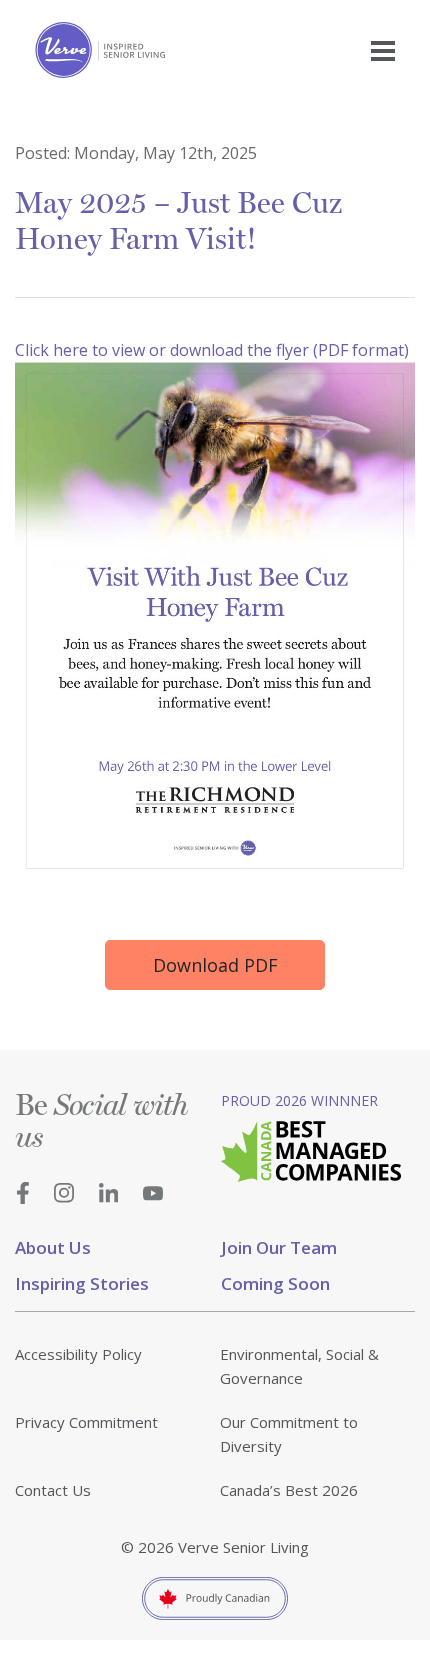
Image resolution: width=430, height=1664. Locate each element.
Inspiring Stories (82, 1283)
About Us (53, 1247)
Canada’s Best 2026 (289, 1490)
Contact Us (53, 1490)
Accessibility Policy (78, 1354)
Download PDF (215, 965)
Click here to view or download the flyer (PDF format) (212, 350)
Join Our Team (279, 1247)
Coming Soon (275, 1283)
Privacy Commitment (86, 1422)
